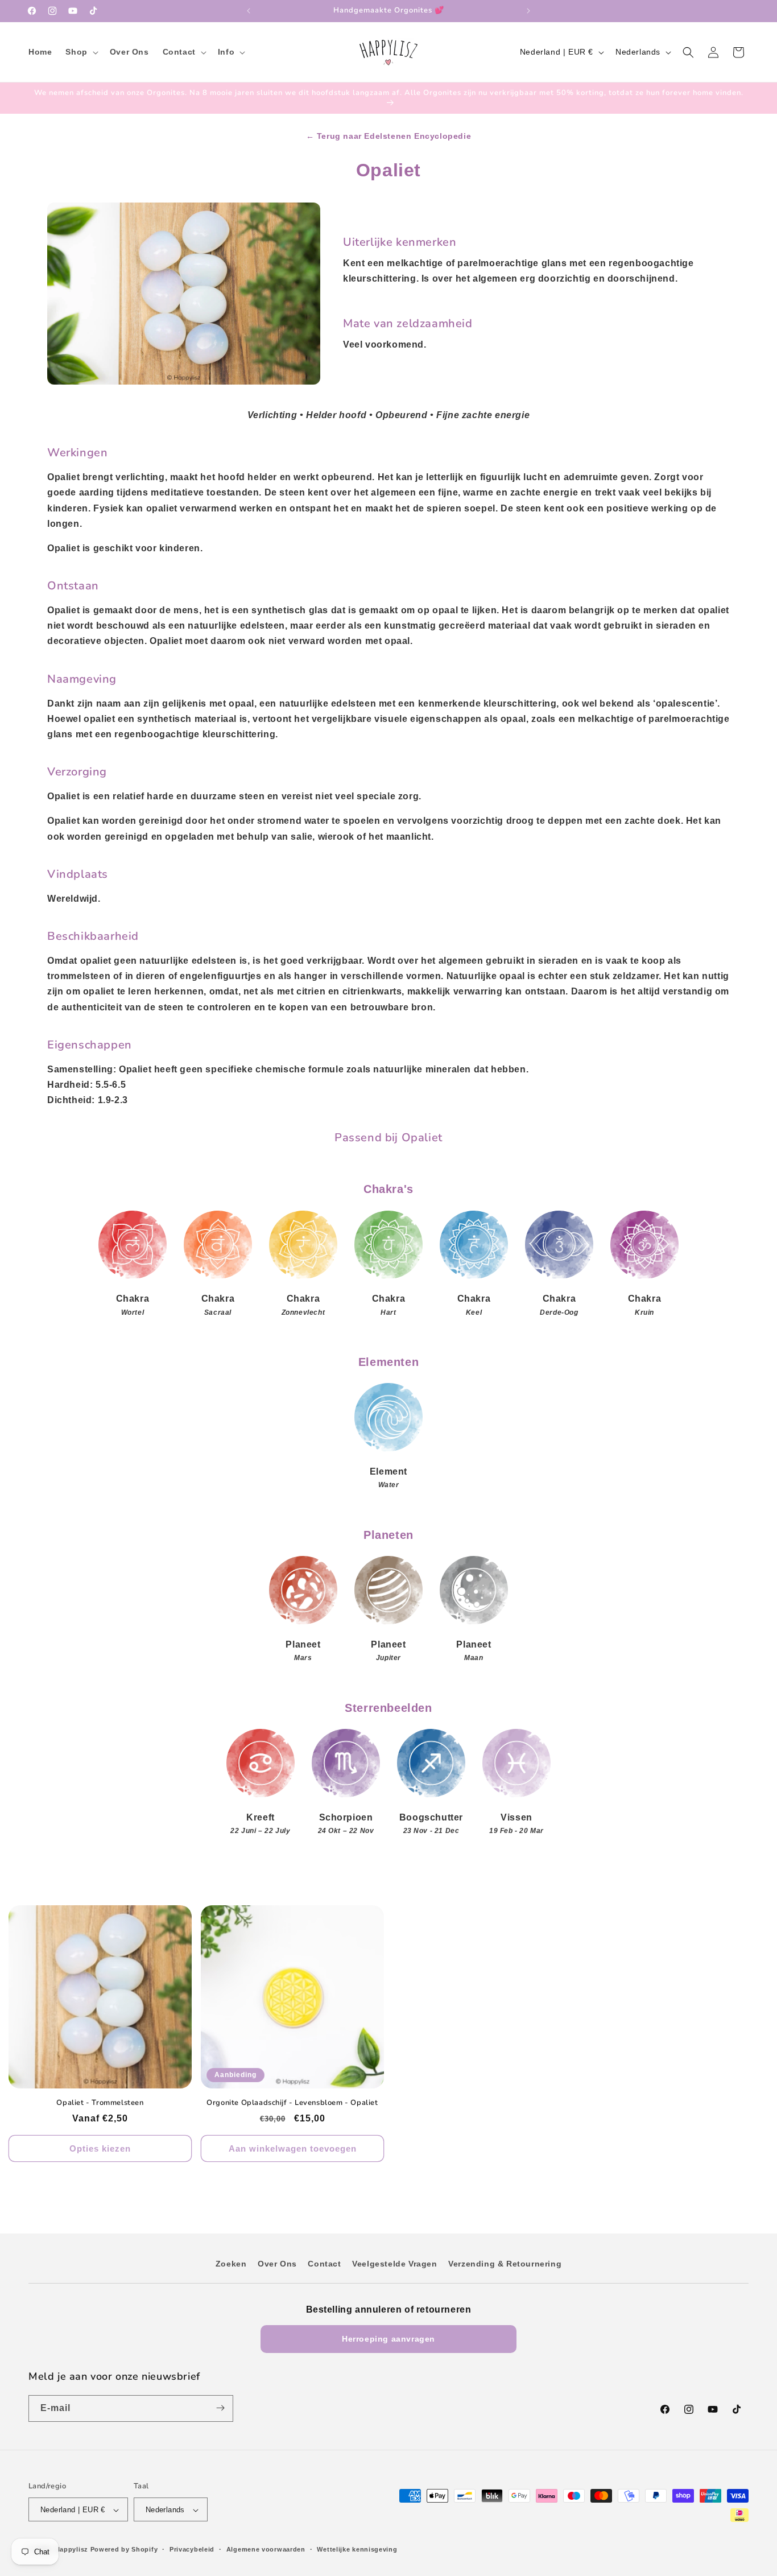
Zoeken (231, 2264)
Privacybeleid (192, 2549)
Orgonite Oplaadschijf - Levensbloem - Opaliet (292, 2103)
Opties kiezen (100, 2148)
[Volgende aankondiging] (528, 11)
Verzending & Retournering (505, 2264)
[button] (80, 52)
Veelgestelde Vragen (394, 2264)
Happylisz (72, 2550)
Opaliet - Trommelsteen (100, 2103)
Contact (324, 2264)
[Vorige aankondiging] (249, 11)
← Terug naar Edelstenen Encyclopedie (389, 136)
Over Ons (277, 2264)
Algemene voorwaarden (266, 2549)
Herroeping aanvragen (388, 2339)
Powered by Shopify (124, 2550)
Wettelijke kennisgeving (357, 2549)
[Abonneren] (220, 2408)
